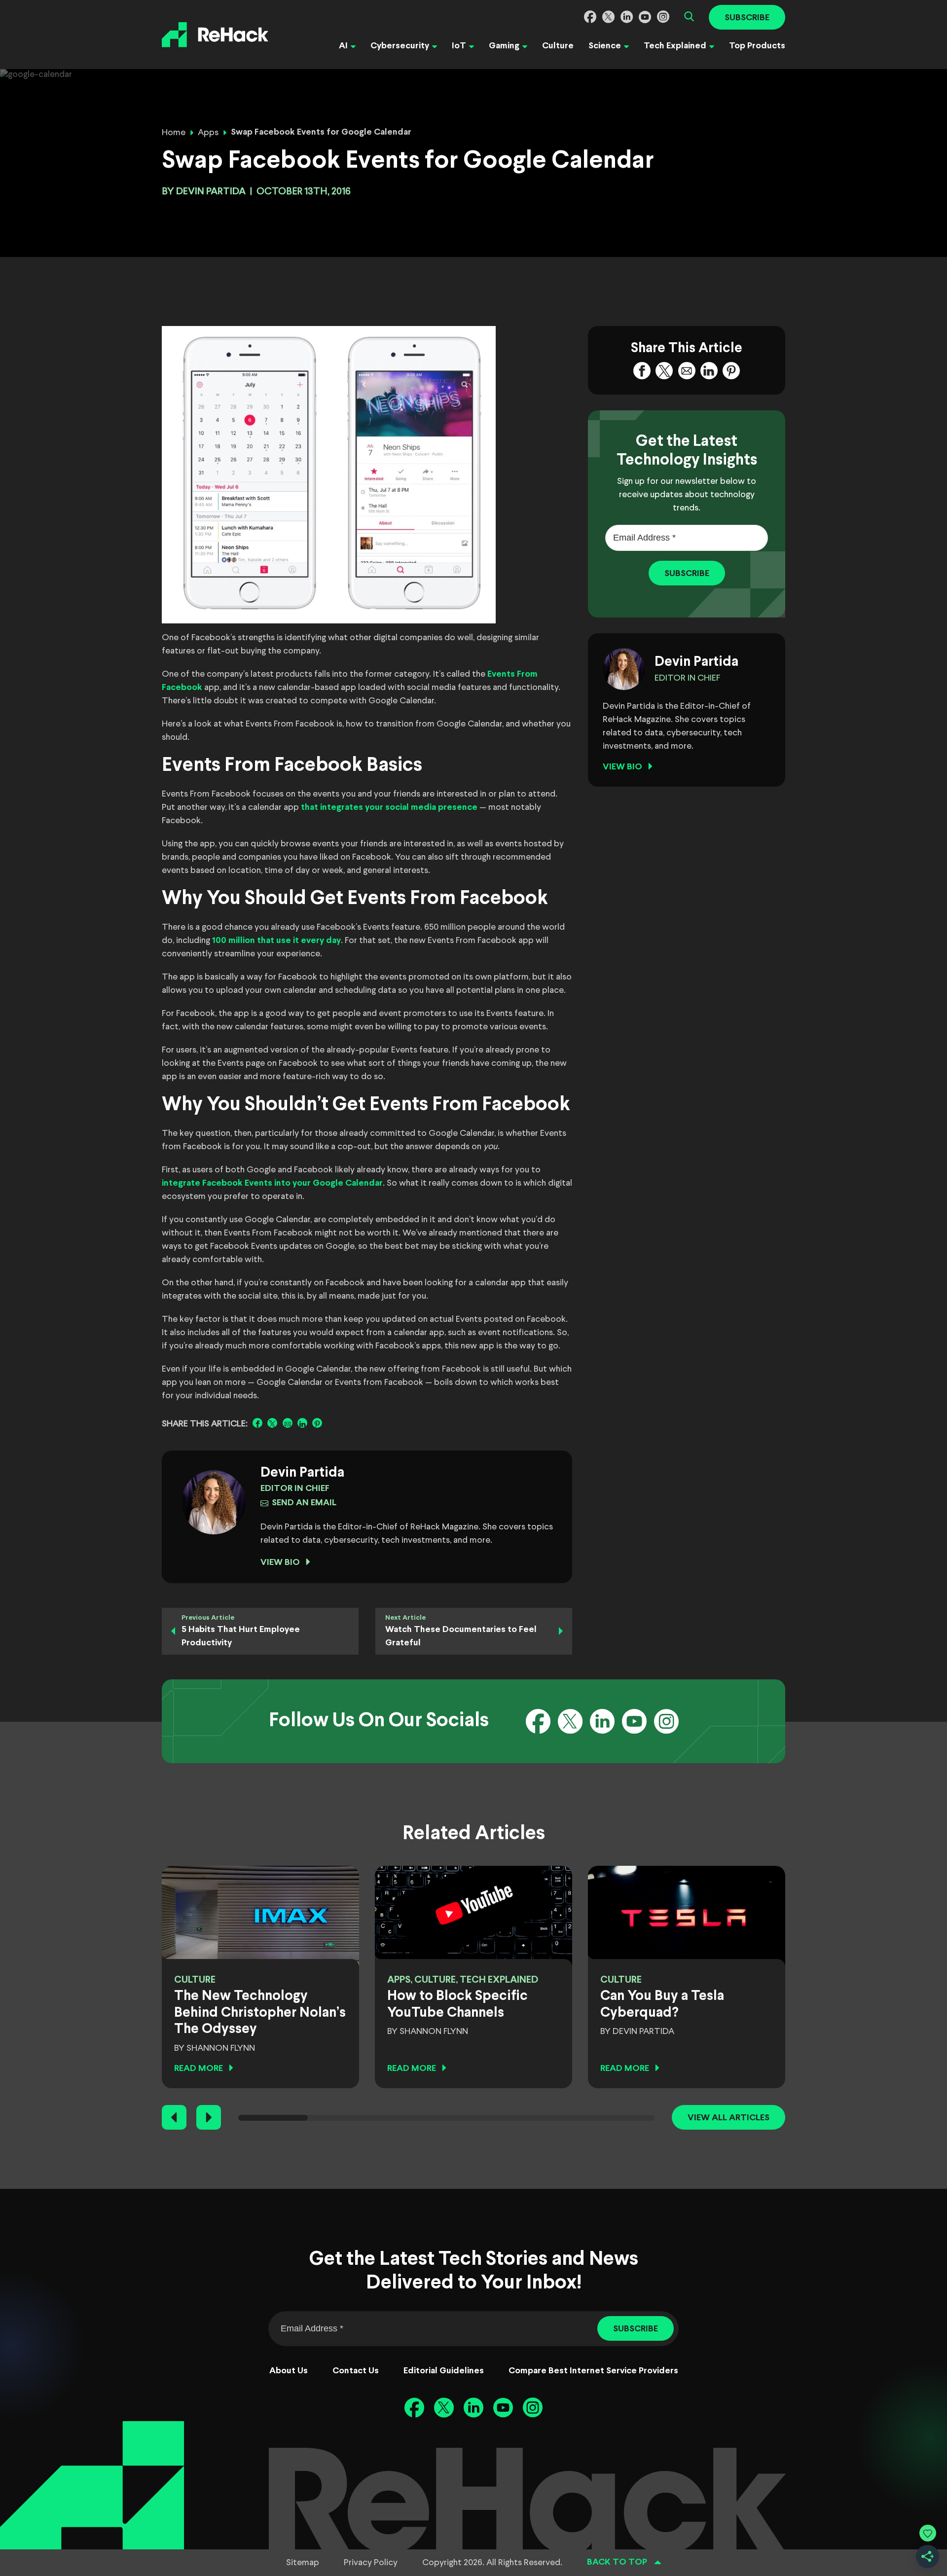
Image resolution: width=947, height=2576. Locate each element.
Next (209, 2117)
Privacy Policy (371, 2563)
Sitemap (303, 2563)
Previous (174, 2117)
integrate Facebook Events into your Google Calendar (272, 1183)
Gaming (504, 46)
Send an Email (304, 1503)
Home (174, 133)
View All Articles (728, 2118)
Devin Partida (211, 192)
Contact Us (356, 2371)
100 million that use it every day (276, 941)
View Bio (280, 1563)
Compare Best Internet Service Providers (593, 2371)
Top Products (757, 46)
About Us (289, 2371)
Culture (558, 46)
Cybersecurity (400, 46)
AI (343, 46)
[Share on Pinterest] (317, 1423)
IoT (459, 46)
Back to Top (617, 2562)
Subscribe (747, 18)
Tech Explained (675, 46)
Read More (199, 2069)
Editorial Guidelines (444, 2371)
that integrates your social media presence (389, 808)
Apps (208, 133)
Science (605, 46)
